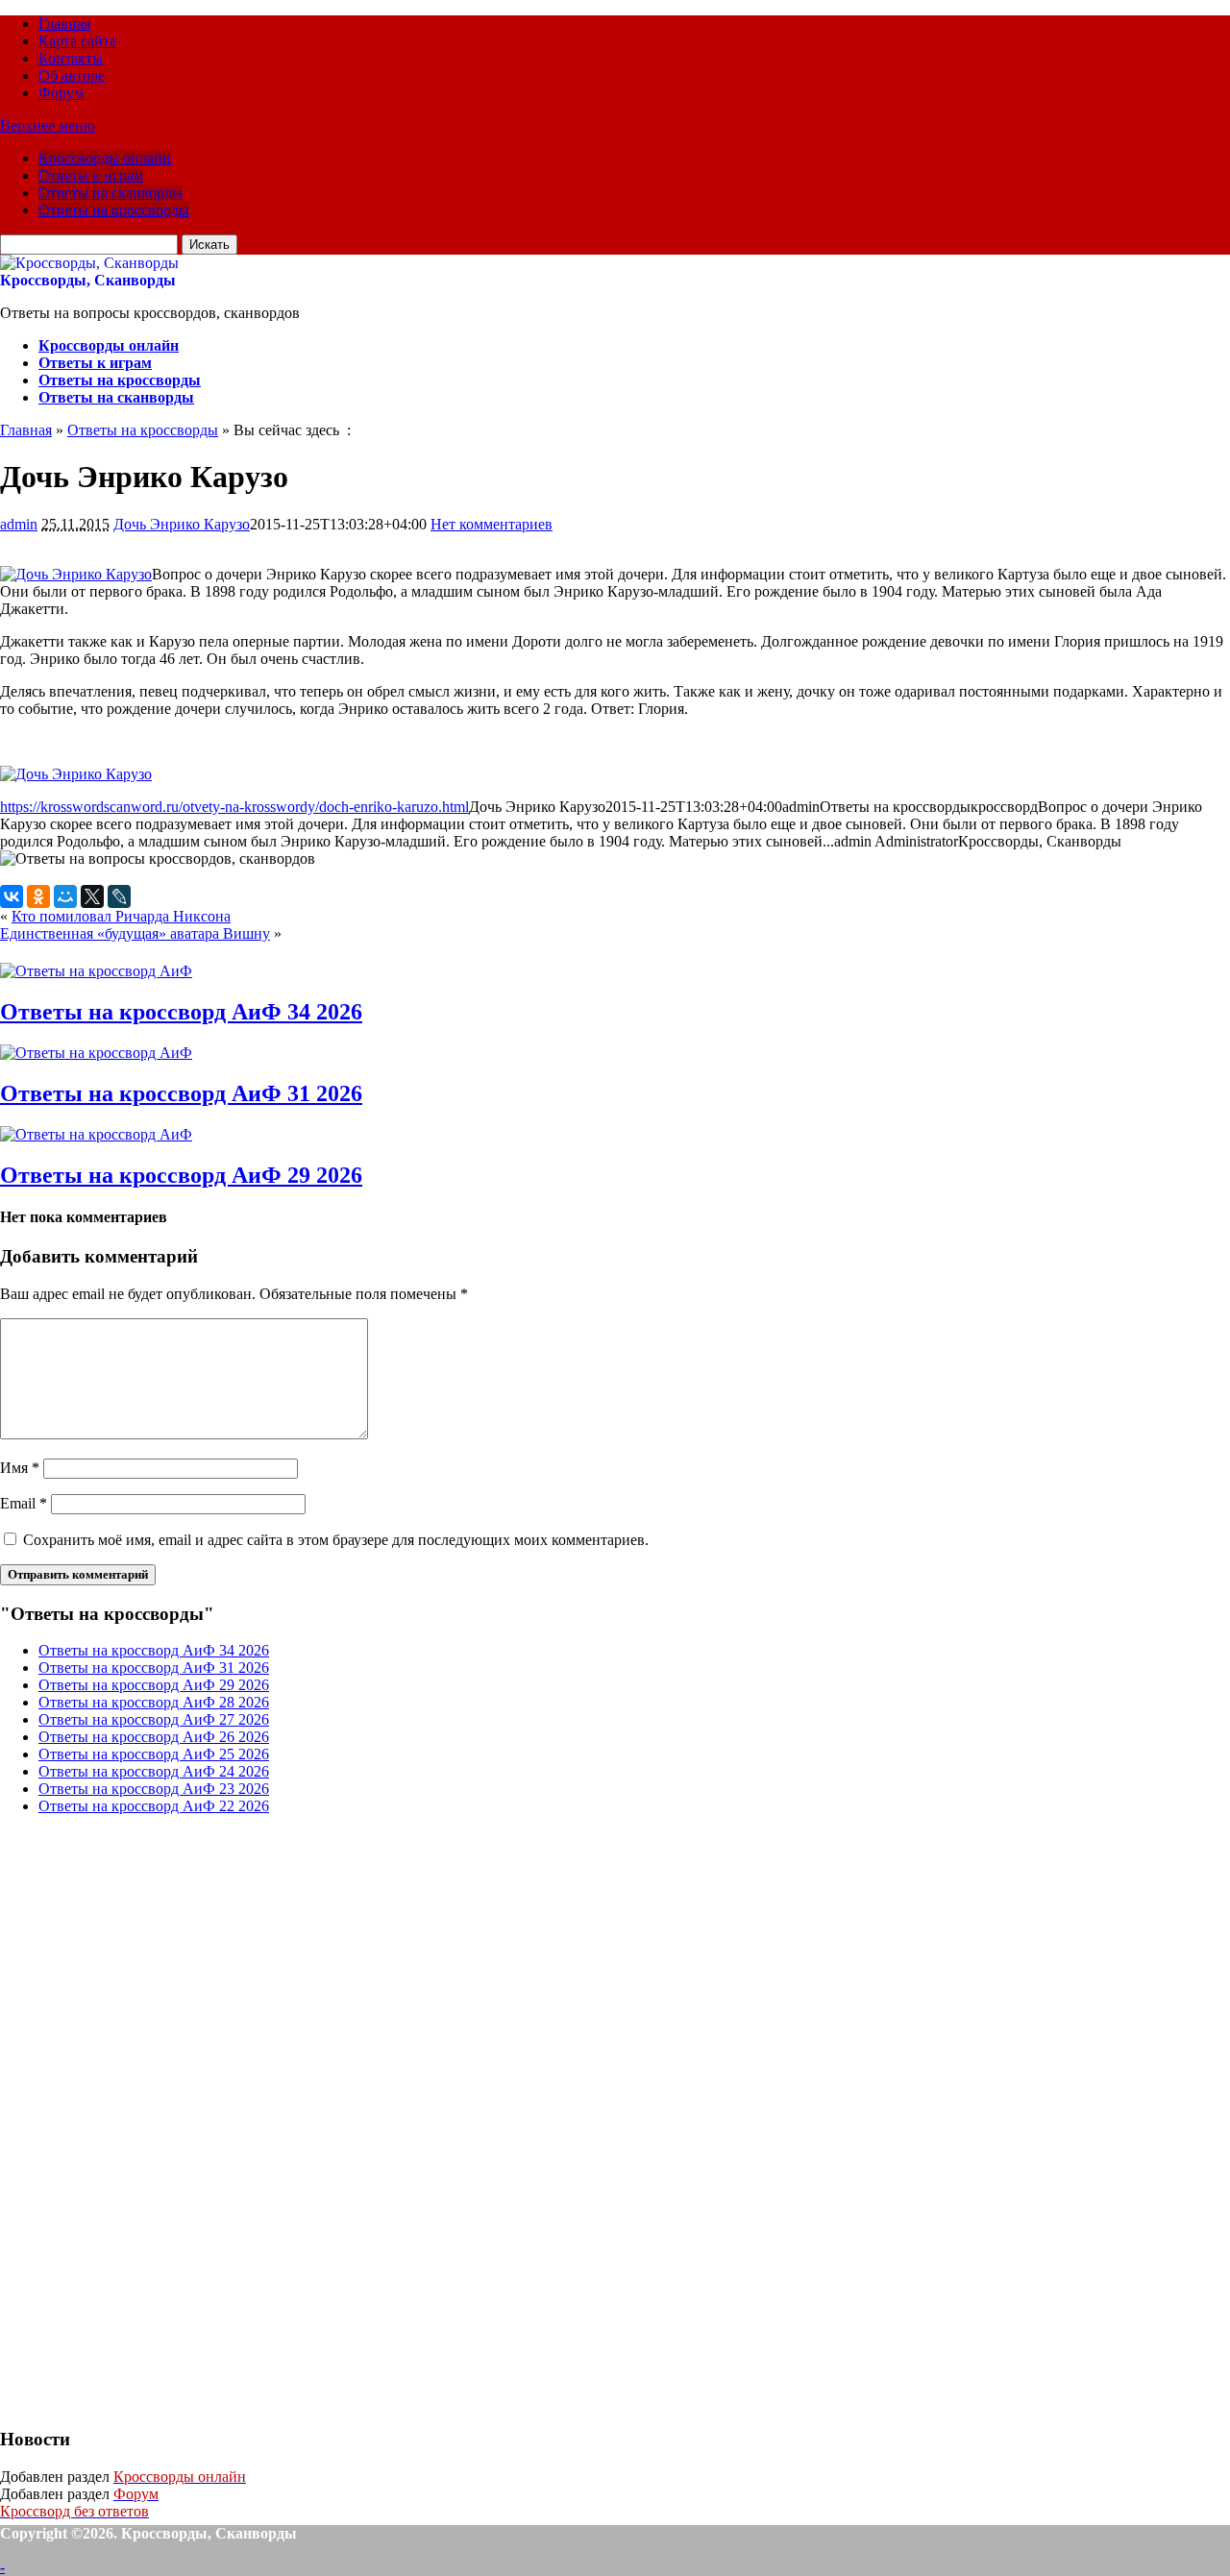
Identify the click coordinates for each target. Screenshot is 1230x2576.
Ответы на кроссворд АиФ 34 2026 (181, 1012)
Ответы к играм (91, 175)
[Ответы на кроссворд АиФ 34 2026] (96, 971)
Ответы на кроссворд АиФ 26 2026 (154, 1737)
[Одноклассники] (38, 896)
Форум (61, 93)
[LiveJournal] (119, 896)
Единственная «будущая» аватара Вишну (135, 933)
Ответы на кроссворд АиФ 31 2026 (181, 1093)
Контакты (71, 58)
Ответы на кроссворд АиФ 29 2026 (181, 1175)
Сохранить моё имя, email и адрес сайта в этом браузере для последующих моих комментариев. (336, 1540)
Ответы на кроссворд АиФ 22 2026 (154, 1806)
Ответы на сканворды (111, 193)
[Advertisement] (144, 2119)
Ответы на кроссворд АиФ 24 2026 (154, 1771)
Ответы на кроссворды (114, 210)
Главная (64, 24)
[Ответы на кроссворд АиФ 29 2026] (96, 1134)
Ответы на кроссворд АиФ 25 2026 (154, 1754)
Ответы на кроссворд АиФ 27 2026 (154, 1719)
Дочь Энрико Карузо (182, 524)
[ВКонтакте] (12, 896)
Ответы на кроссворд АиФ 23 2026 (154, 1789)
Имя (20, 1468)
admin (19, 524)
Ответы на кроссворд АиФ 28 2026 (154, 1702)
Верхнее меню (48, 125)
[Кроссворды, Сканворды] (89, 263)
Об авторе (72, 75)
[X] (92, 896)
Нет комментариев (492, 524)
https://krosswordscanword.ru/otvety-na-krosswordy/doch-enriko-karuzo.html (234, 807)
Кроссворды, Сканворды (88, 280)
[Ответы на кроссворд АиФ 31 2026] (96, 1053)
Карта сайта (77, 41)
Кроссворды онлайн (105, 158)
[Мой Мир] (65, 896)
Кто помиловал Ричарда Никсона (121, 916)
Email (24, 1503)
